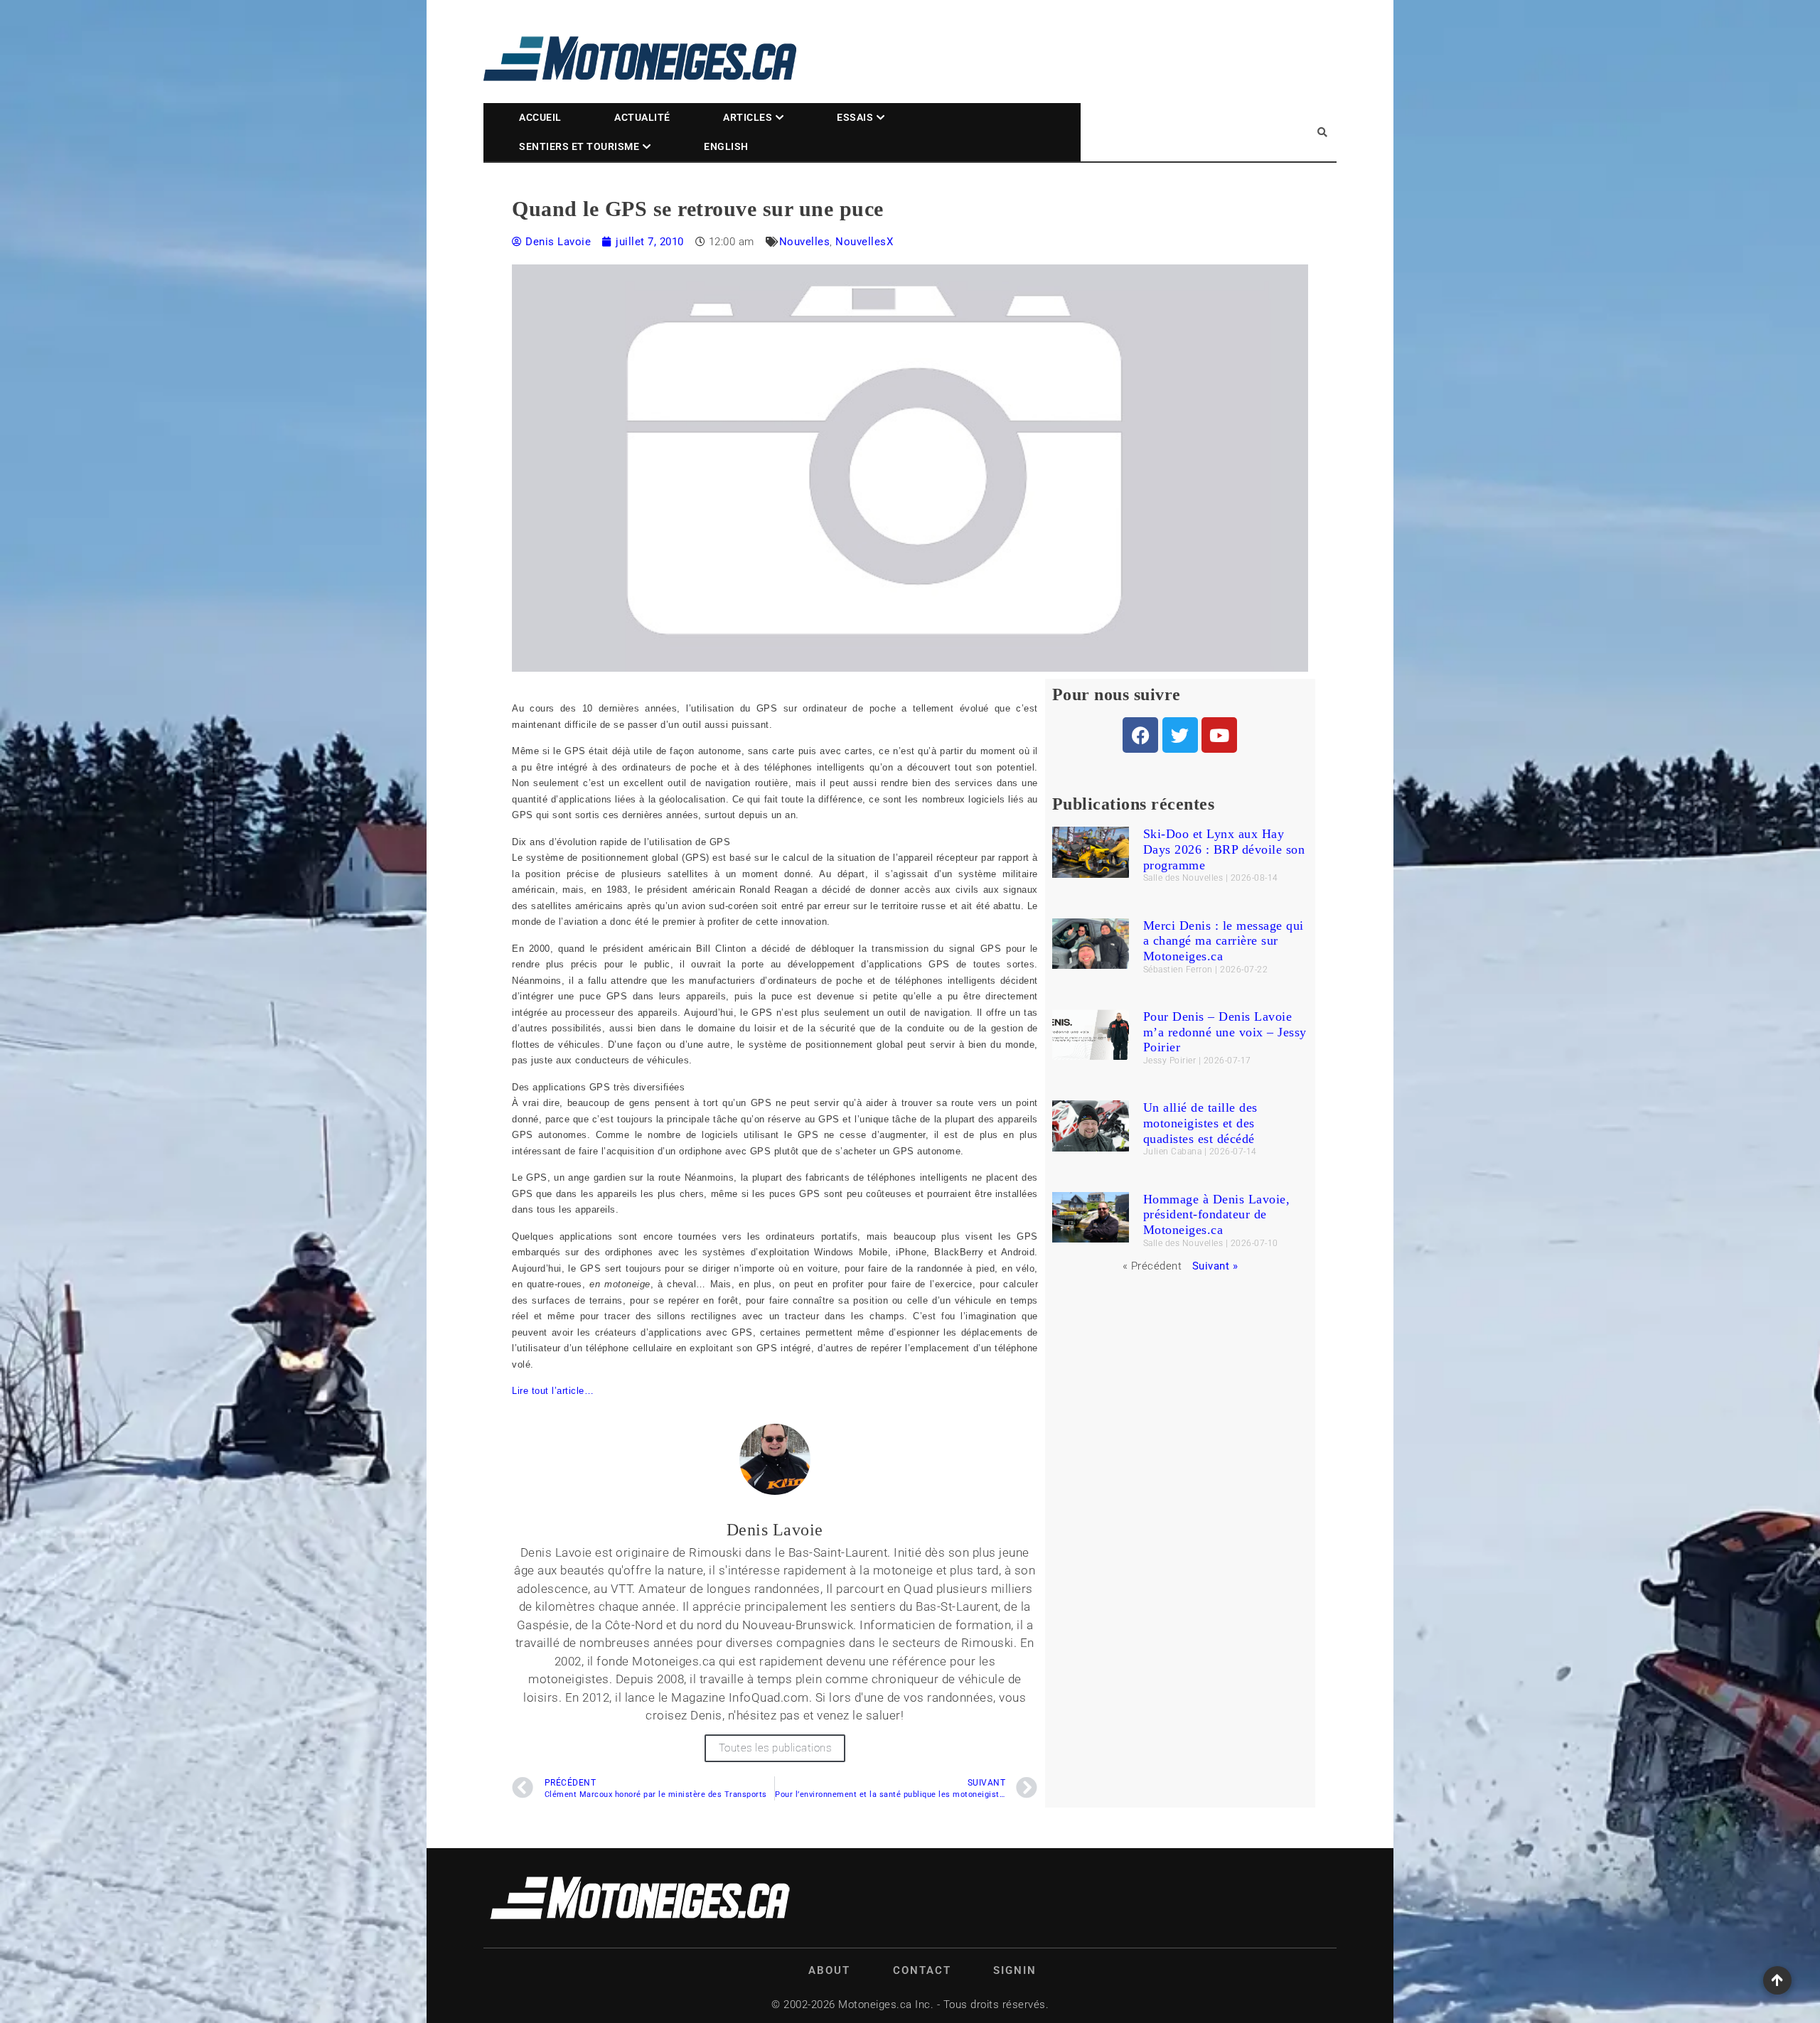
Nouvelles (805, 242)
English (726, 146)
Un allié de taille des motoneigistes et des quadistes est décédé (1200, 1123)
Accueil (540, 117)
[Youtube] (1219, 735)
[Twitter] (1180, 735)
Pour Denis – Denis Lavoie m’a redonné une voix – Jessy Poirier (1225, 1032)
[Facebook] (1140, 735)
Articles (748, 117)
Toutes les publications (775, 1748)
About (829, 1970)
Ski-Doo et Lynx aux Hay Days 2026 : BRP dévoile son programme (1224, 849)
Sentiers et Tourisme (579, 146)
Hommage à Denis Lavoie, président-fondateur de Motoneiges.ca (1217, 1214)
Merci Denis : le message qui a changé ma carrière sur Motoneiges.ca (1224, 941)
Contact (922, 1970)
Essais (855, 117)
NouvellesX (864, 242)
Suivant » (1215, 1266)
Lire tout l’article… (553, 1391)
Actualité (642, 117)
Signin (1015, 1970)
